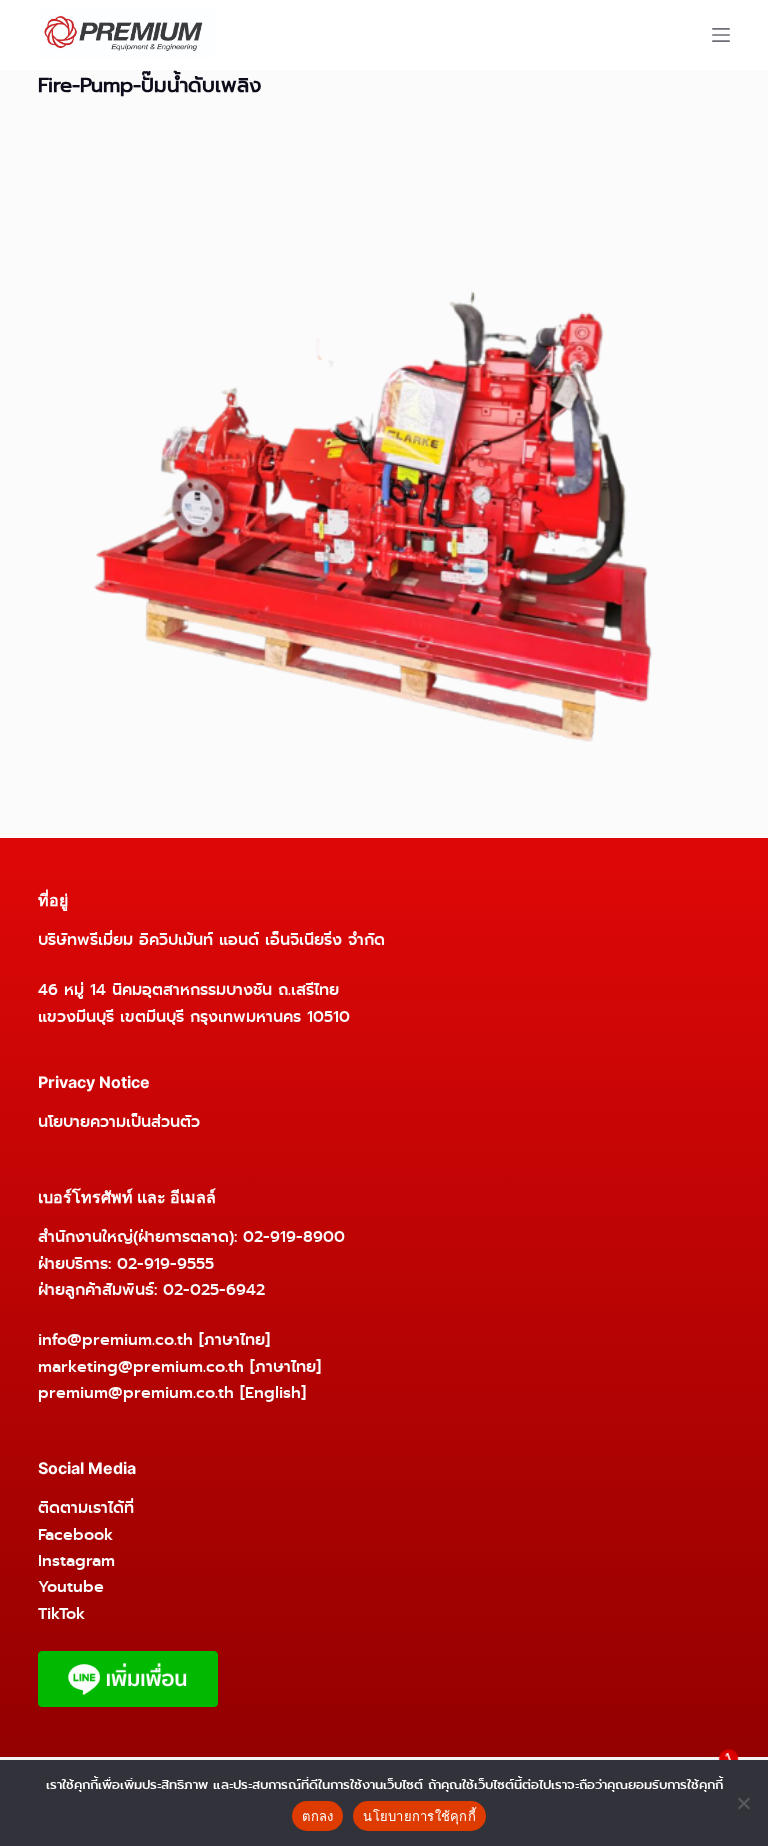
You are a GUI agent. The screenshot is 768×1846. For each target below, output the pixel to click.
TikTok (61, 1613)
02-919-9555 (165, 1263)
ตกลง (317, 1816)
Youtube (71, 1586)
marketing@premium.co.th (141, 1366)
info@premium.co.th (115, 1339)
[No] (743, 1803)
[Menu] (721, 35)
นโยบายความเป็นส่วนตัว (119, 1121)
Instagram (76, 1560)
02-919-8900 (294, 1236)
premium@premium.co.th (136, 1392)
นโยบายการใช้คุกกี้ (419, 1816)
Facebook (75, 1534)
